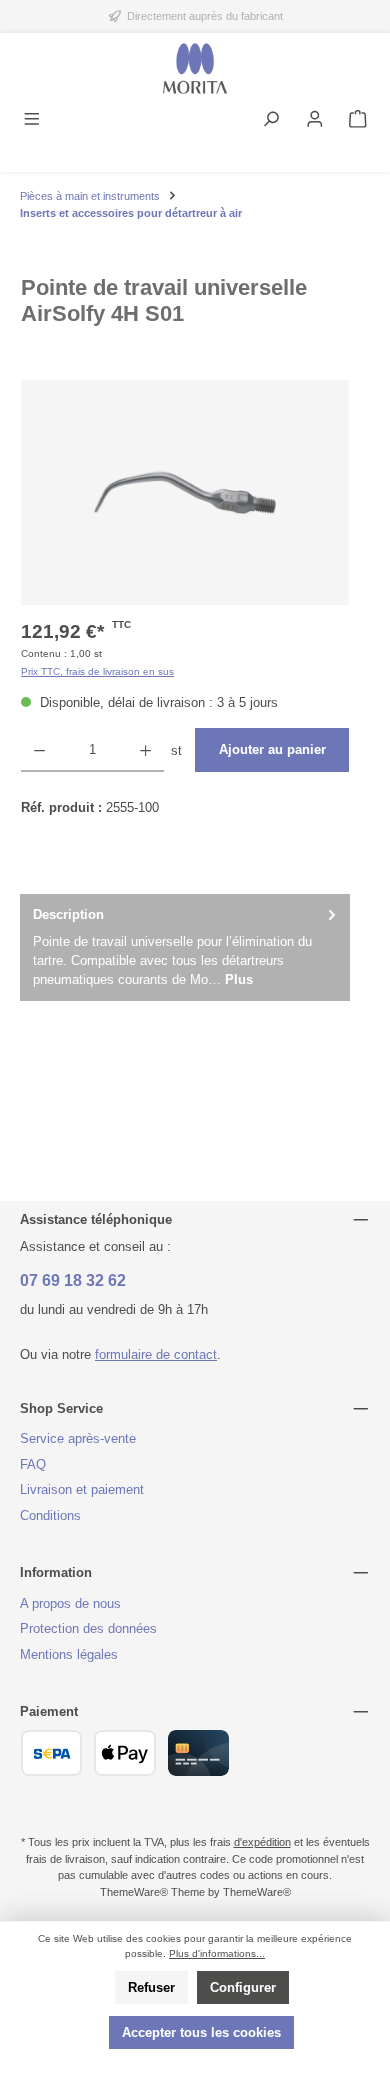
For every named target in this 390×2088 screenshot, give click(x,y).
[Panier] (358, 120)
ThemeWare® (257, 1892)
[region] (185, 492)
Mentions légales (69, 1654)
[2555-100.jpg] (185, 492)
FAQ (33, 1464)
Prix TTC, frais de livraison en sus (97, 671)
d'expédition (262, 1842)
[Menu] (32, 120)
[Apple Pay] (124, 1753)
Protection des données (88, 1628)
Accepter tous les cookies (201, 2032)
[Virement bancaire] (51, 1753)
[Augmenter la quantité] (145, 750)
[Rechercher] (271, 120)
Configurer (243, 1987)
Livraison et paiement (82, 1489)
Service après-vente (78, 1438)
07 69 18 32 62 (73, 1280)
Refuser (151, 1987)
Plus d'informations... (217, 1953)
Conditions (50, 1515)
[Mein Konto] (315, 120)
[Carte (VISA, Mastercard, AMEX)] (198, 1753)
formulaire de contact (156, 1354)
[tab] (185, 947)
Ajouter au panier (272, 749)
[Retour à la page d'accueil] (195, 68)
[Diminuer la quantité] (39, 750)
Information (56, 1572)
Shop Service (61, 1408)
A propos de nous (70, 1603)
